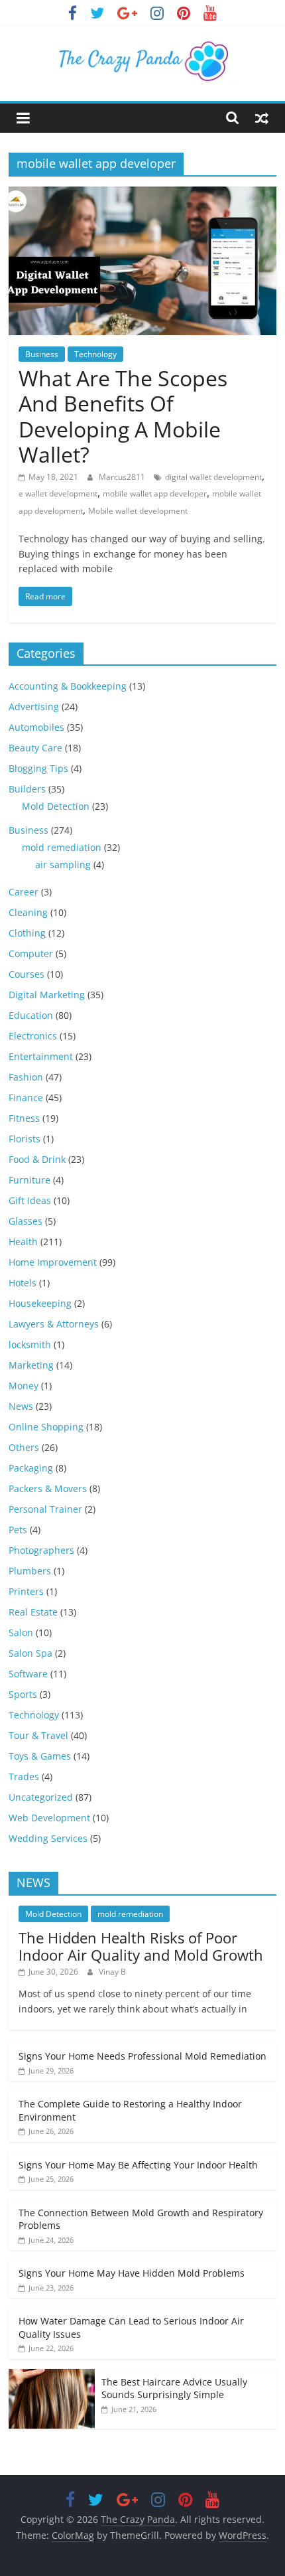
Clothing (27, 933)
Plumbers (30, 1571)
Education (31, 1015)
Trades (24, 1777)
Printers (26, 1591)
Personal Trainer (45, 1509)
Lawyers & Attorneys (54, 1324)
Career (24, 892)
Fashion (26, 1077)
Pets (18, 1530)
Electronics (33, 1036)
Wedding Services (48, 1838)
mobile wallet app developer (155, 493)
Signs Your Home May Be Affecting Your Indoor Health (138, 2165)
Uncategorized (41, 1797)
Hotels (23, 1283)
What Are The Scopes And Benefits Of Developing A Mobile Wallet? (123, 416)
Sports (23, 1694)
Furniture (29, 1180)
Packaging (31, 1468)
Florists (25, 1139)
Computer (31, 953)
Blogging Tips (38, 768)
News (21, 1406)
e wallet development (58, 493)
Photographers (41, 1550)
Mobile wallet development (138, 511)
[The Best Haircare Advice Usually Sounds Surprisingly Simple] (52, 2376)
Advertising (34, 707)
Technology (95, 354)
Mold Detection (56, 806)
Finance (26, 1098)
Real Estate (33, 1612)
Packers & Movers (48, 1488)
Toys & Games (40, 1756)
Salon (21, 1632)
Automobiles (36, 727)
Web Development (49, 1818)
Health (23, 1242)
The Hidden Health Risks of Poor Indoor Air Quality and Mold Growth (141, 1946)
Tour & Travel (38, 1735)
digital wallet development (213, 477)
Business (42, 354)
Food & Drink (37, 1159)
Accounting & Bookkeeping (68, 686)
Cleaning (28, 912)
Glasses (26, 1221)
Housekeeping (40, 1303)
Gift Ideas (30, 1200)
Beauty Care (35, 748)
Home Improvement (53, 1262)
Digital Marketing (47, 995)
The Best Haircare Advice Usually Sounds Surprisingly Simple (174, 2388)
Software (28, 1674)
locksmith (30, 1344)
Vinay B (112, 1972)
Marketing (31, 1365)
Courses (27, 974)
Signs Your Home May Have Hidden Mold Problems (132, 2273)
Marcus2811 (123, 477)
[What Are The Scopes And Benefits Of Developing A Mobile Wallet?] (142, 194)
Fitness (24, 1118)
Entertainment (41, 1056)
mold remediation (62, 847)
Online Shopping (46, 1427)
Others (24, 1447)
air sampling (63, 865)
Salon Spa (30, 1653)
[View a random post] (262, 117)
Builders (27, 789)
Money (24, 1386)
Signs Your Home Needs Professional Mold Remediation (142, 2056)
